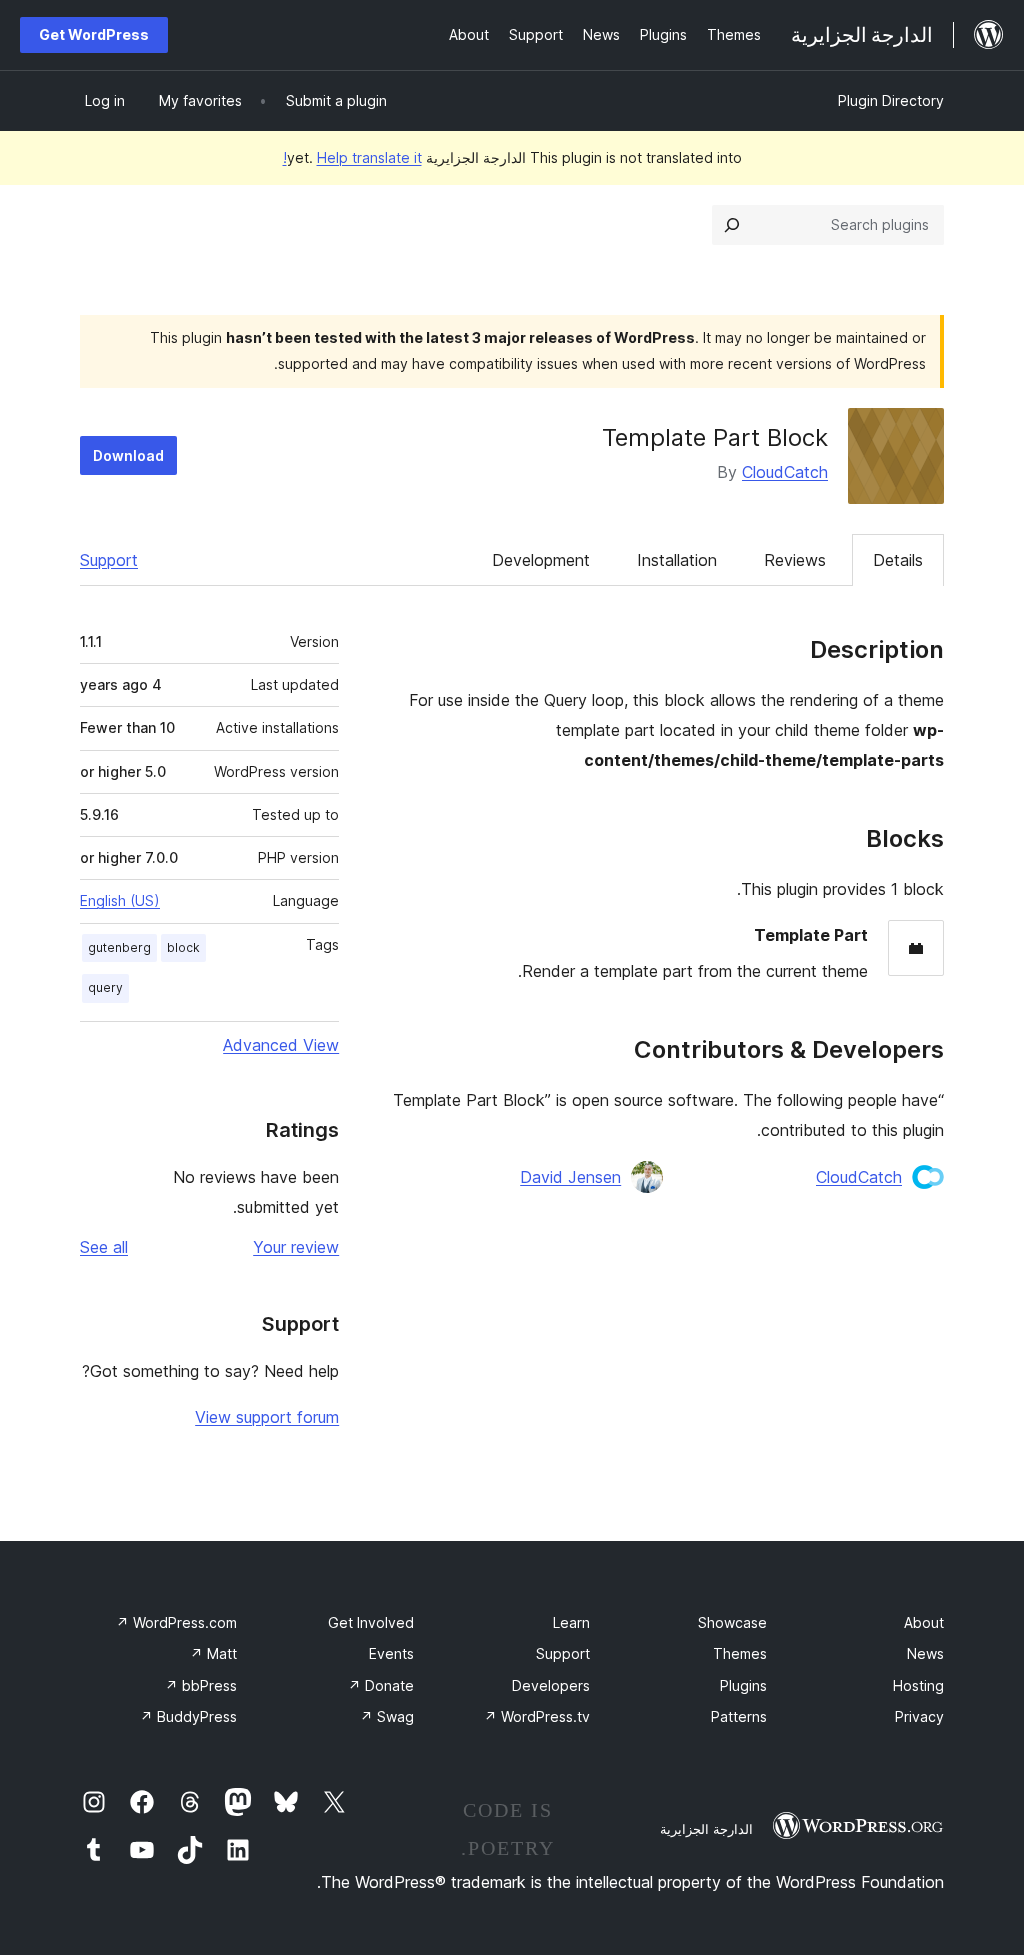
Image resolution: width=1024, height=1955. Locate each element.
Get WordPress (94, 34)
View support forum (267, 1417)
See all (104, 1247)
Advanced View (281, 1045)
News (925, 1653)
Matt (213, 1653)
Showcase (732, 1622)
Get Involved (371, 1622)
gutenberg (119, 947)
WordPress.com (176, 1622)
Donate (381, 1685)
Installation (677, 560)
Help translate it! (352, 157)
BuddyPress (188, 1716)
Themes (740, 1653)
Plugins (743, 1685)
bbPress (201, 1685)
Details (898, 560)
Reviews (795, 560)
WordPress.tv (537, 1716)
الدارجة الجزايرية (706, 1829)
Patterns (739, 1716)
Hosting (918, 1685)
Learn (571, 1622)
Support (109, 560)
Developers (551, 1685)
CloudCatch (785, 472)
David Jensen (570, 1177)
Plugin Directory (891, 100)
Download (128, 455)
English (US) (120, 900)
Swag (387, 1716)
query (105, 987)
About (924, 1622)
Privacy (919, 1716)
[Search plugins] (732, 225)
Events (391, 1653)
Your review (296, 1247)
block (183, 947)
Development (541, 560)
